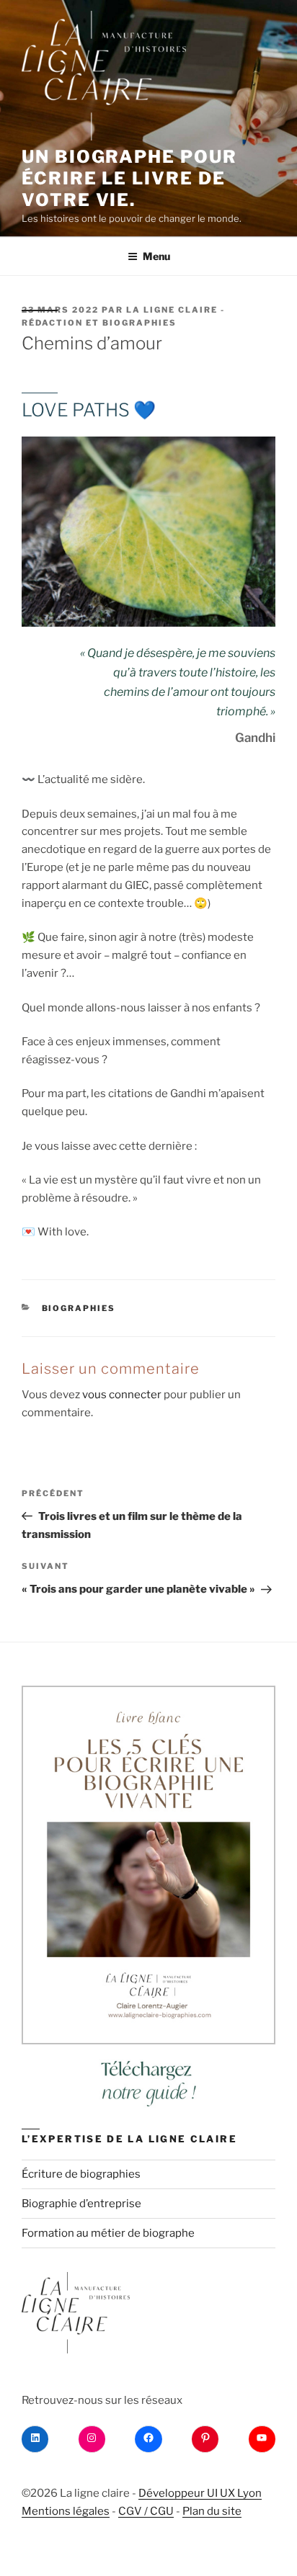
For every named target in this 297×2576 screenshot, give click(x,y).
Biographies (79, 1308)
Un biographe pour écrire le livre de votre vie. (129, 178)
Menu (156, 256)
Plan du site (212, 2511)
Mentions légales (66, 2511)
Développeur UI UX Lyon (200, 2493)
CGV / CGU (146, 2511)
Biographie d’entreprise (81, 2204)
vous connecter (122, 1395)
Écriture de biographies (81, 2174)
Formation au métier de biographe (108, 2233)
